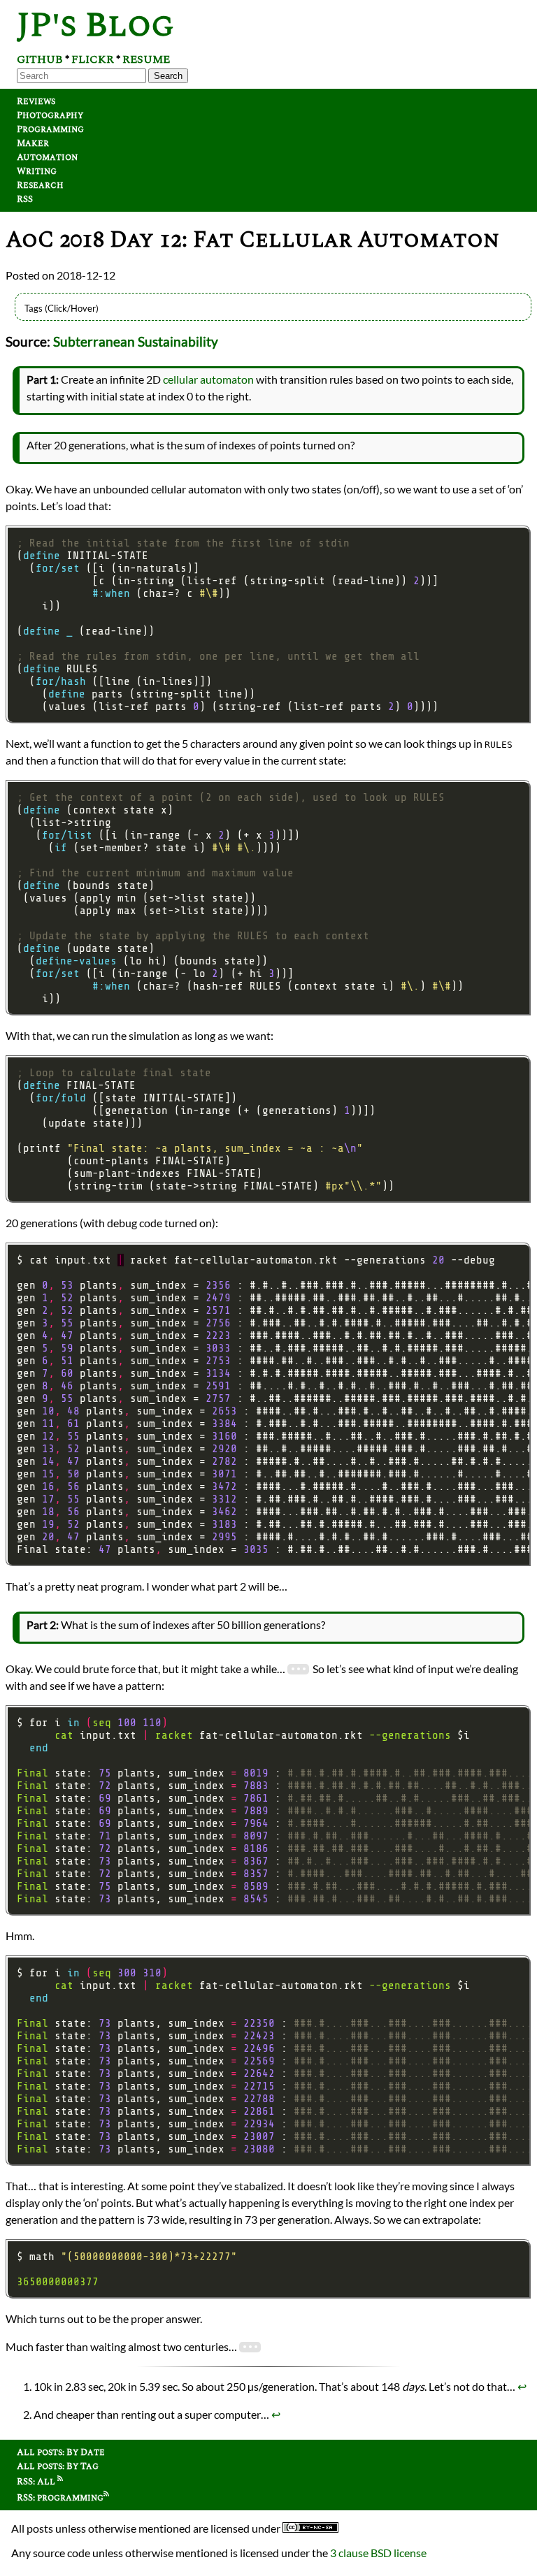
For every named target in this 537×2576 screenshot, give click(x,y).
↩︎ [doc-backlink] (522, 2386)
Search (168, 76)
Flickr (93, 59)
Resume (146, 59)
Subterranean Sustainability (136, 342)
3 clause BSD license (378, 2553)
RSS (25, 199)
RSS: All (37, 2482)
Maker (33, 143)
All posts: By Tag (58, 2466)
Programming (50, 129)
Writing (37, 171)
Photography (50, 115)
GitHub (40, 59)
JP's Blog (95, 26)
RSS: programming (60, 2498)
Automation (47, 157)
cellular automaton (208, 379)
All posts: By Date (61, 2452)
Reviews (36, 101)
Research (40, 185)
